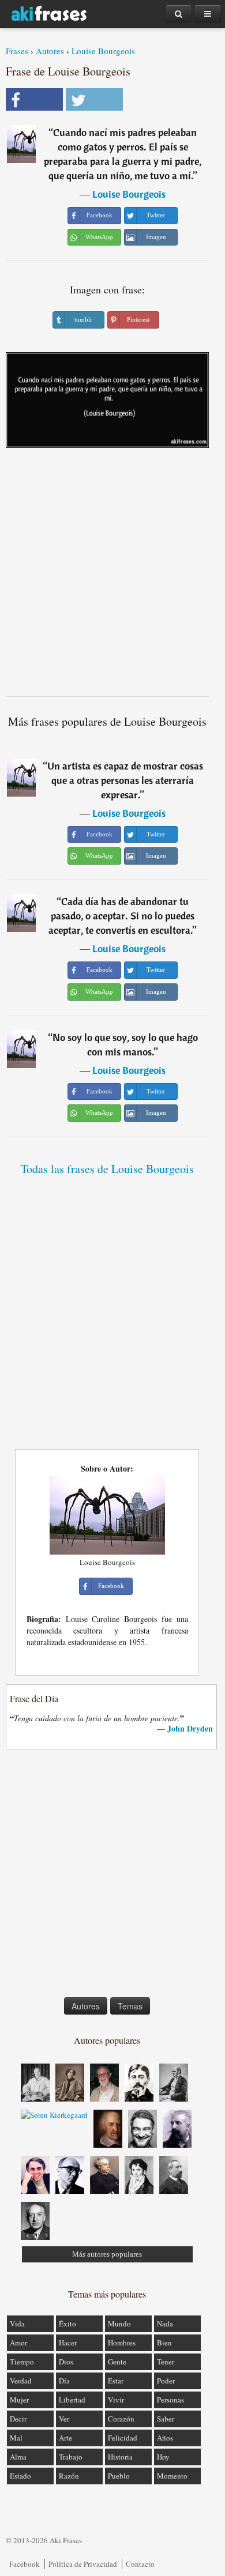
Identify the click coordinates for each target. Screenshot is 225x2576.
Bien (164, 2343)
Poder (166, 2381)
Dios (66, 2362)
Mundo (119, 2324)
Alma (18, 2457)
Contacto (140, 2564)
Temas (130, 2006)
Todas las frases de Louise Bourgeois (107, 1169)
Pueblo (119, 2476)
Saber (166, 2419)
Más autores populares (107, 2254)
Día (64, 2381)
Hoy (163, 2457)
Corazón (121, 2419)
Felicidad (123, 2438)
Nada (165, 2324)
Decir (18, 2419)
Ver (64, 2419)
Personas (170, 2400)
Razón (69, 2476)
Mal (16, 2438)
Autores (50, 51)
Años (165, 2438)
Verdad (21, 2381)
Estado (20, 2476)
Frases (17, 51)
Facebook (25, 2564)
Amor (18, 2343)
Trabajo (71, 2457)
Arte (65, 2438)
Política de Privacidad (83, 2564)
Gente (117, 2362)
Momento (172, 2476)
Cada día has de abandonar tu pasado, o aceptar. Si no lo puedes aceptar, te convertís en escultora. (121, 916)
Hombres (122, 2343)
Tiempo (22, 2362)
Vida (17, 2324)
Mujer (19, 2400)
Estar (116, 2381)
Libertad (72, 2400)
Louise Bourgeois (103, 51)
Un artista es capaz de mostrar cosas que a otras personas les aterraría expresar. (125, 780)
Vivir (116, 2400)
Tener (166, 2362)
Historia (120, 2457)
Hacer (68, 2343)
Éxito (67, 2324)
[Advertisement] (112, 576)
